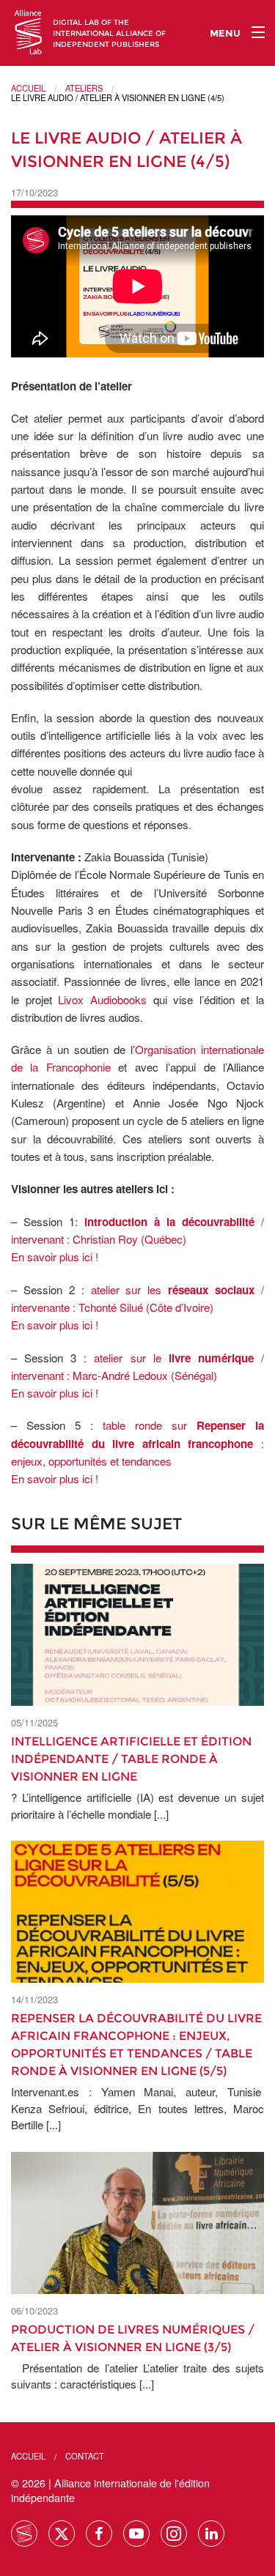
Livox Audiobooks (102, 999)
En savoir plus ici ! (55, 1257)
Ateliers (84, 88)
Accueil (28, 88)
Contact (85, 2456)
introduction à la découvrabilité (173, 1222)
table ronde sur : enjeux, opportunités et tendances (137, 1443)
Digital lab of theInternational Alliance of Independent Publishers (109, 33)
